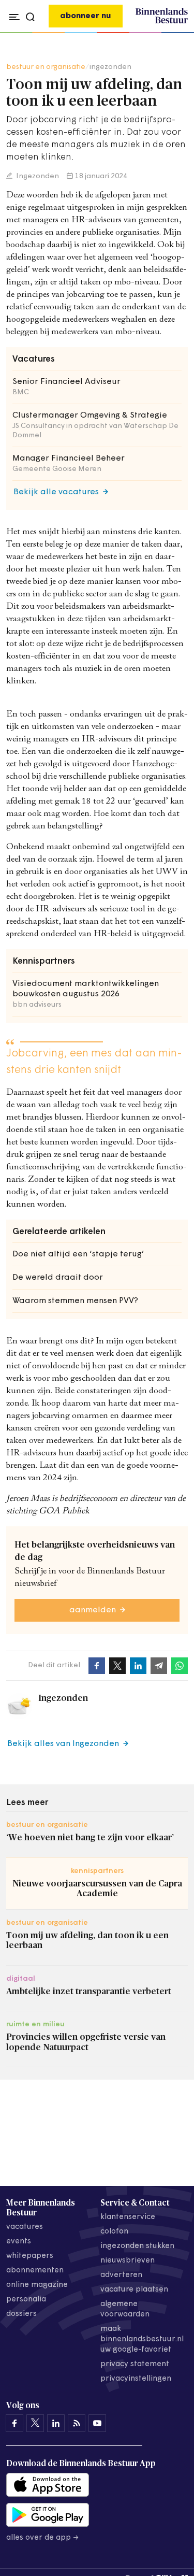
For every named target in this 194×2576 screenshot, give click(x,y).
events (19, 2242)
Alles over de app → (43, 2538)
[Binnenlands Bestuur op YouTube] (97, 2423)
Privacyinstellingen (136, 2379)
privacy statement (135, 2364)
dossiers (21, 2314)
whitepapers (30, 2256)
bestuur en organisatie (46, 67)
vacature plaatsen (134, 2290)
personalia (26, 2300)
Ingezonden (37, 176)
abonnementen (35, 2271)
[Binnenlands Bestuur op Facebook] (14, 2423)
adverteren (121, 2275)
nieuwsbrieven (128, 2261)
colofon (114, 2232)
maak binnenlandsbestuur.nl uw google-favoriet (142, 2339)
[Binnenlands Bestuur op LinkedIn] (56, 2423)
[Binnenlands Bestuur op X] (35, 2423)
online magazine (37, 2285)
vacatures (25, 2227)
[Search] (177, 33)
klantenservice (128, 2217)
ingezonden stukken (137, 2246)
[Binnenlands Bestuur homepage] (162, 22)
